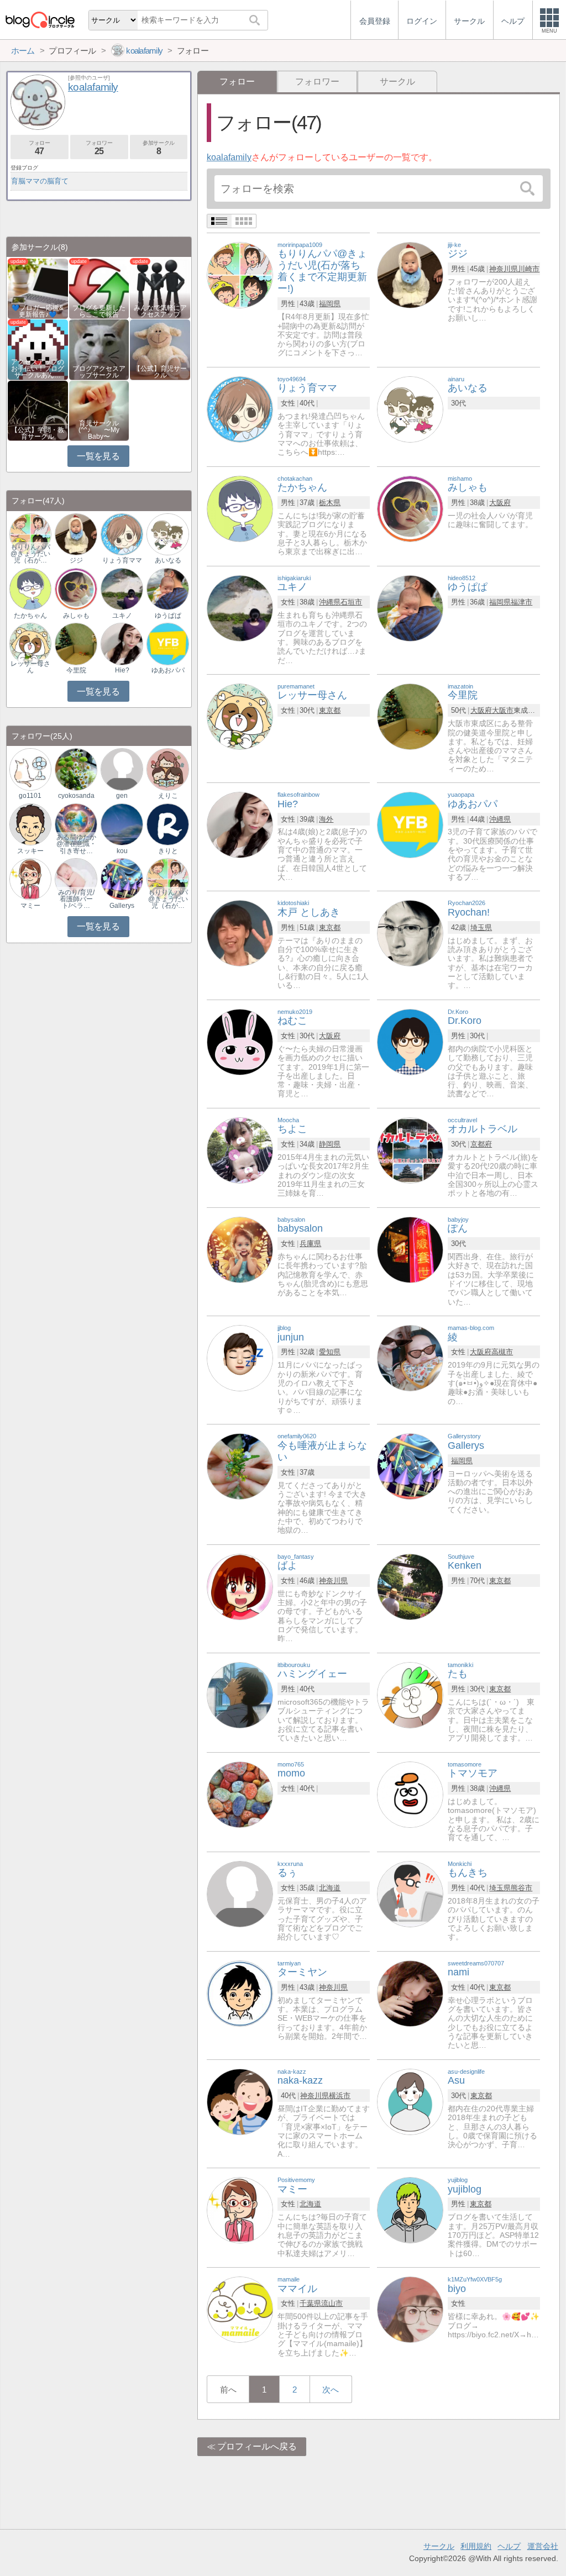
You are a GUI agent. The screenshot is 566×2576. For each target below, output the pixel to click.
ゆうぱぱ (168, 616)
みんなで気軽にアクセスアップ (160, 311)
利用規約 (476, 2546)
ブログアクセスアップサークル (99, 372)
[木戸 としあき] (240, 933)
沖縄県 (330, 602)
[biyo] (410, 2309)
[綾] (410, 1357)
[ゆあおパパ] (410, 824)
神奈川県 (504, 269)
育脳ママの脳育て (40, 181)
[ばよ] (240, 1586)
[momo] (240, 1794)
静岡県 (330, 1144)
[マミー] (240, 2209)
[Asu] (410, 2101)
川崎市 (529, 269)
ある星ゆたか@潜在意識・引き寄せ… (76, 844)
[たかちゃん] (240, 508)
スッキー (30, 851)
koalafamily (229, 157)
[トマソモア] (410, 1794)
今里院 (76, 670)
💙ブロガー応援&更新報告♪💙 (38, 311)
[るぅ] (240, 1893)
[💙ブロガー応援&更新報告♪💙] (38, 288)
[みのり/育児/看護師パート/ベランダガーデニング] (76, 879)
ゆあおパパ (168, 670)
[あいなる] (410, 409)
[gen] (122, 769)
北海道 (330, 1888)
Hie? (122, 670)
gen (122, 796)
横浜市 (340, 2096)
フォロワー (317, 82)
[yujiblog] (410, 2209)
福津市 (522, 602)
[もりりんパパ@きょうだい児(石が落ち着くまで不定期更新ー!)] (240, 274)
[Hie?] (240, 824)
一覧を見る (98, 456)
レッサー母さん (30, 667)
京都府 (481, 1144)
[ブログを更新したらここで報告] (99, 288)
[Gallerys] (410, 1466)
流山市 (332, 2303)
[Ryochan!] (410, 933)
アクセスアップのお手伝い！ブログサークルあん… (38, 369)
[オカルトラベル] (410, 1150)
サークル (397, 82)
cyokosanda (76, 796)
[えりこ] (167, 769)
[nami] (410, 1993)
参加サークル (159, 148)
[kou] (122, 824)
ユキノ (122, 616)
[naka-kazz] (240, 2101)
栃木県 (330, 503)
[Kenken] (410, 1586)
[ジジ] (410, 274)
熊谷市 (522, 1888)
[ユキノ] (240, 608)
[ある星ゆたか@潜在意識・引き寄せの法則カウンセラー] (76, 824)
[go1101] (30, 769)
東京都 (330, 710)
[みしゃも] (410, 508)
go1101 (30, 796)
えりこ (168, 796)
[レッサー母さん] (240, 716)
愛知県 (330, 1352)
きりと (168, 851)
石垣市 (351, 602)
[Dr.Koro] (410, 1041)
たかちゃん (30, 616)
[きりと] (167, 824)
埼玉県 (481, 927)
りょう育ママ (122, 560)
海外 (326, 819)
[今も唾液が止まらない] (240, 1466)
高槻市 (502, 1352)
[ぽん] (410, 1249)
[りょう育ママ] (240, 409)
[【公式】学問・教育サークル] (38, 410)
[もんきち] (410, 1893)
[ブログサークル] (40, 20)
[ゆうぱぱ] (410, 608)
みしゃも (76, 616)
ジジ (76, 560)
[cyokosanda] (76, 769)
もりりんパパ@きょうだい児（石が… (30, 554)
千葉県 (310, 2303)
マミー (30, 906)
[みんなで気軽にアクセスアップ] (160, 288)
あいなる (168, 560)
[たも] (410, 1694)
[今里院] (410, 716)
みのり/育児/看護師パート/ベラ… (76, 899)
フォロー (39, 148)
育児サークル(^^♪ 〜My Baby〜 (99, 430)
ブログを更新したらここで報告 (99, 311)
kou (122, 851)
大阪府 (500, 503)
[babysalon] (240, 1249)
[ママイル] (240, 2309)
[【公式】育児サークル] (160, 349)
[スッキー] (30, 824)
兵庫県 (310, 1244)
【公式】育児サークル (160, 372)
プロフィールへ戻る (257, 2446)
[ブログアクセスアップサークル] (99, 349)
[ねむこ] (240, 1041)
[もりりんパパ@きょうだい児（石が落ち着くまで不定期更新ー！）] (30, 533)
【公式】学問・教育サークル (38, 433)
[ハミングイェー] (240, 1694)
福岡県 (330, 304)
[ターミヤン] (240, 1993)
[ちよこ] (240, 1150)
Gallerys (122, 906)
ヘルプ (509, 2546)
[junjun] (240, 1357)
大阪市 (503, 710)
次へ (331, 2390)
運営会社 (543, 2546)
